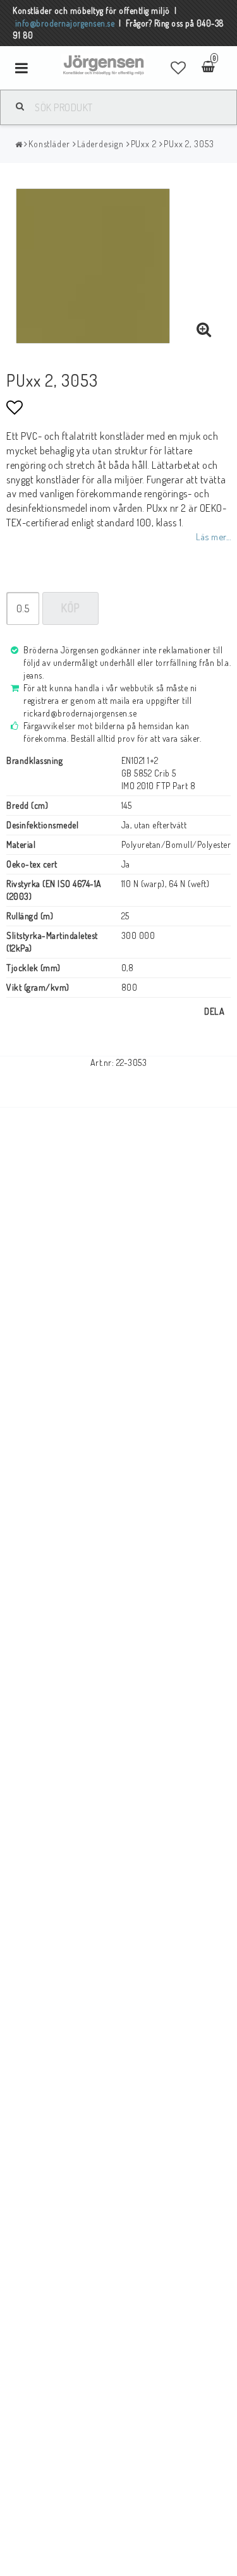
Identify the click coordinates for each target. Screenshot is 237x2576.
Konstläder (49, 144)
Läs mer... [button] (213, 536)
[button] (179, 68)
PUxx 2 (144, 144)
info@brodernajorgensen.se (65, 23)
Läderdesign (100, 144)
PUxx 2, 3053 (189, 144)
